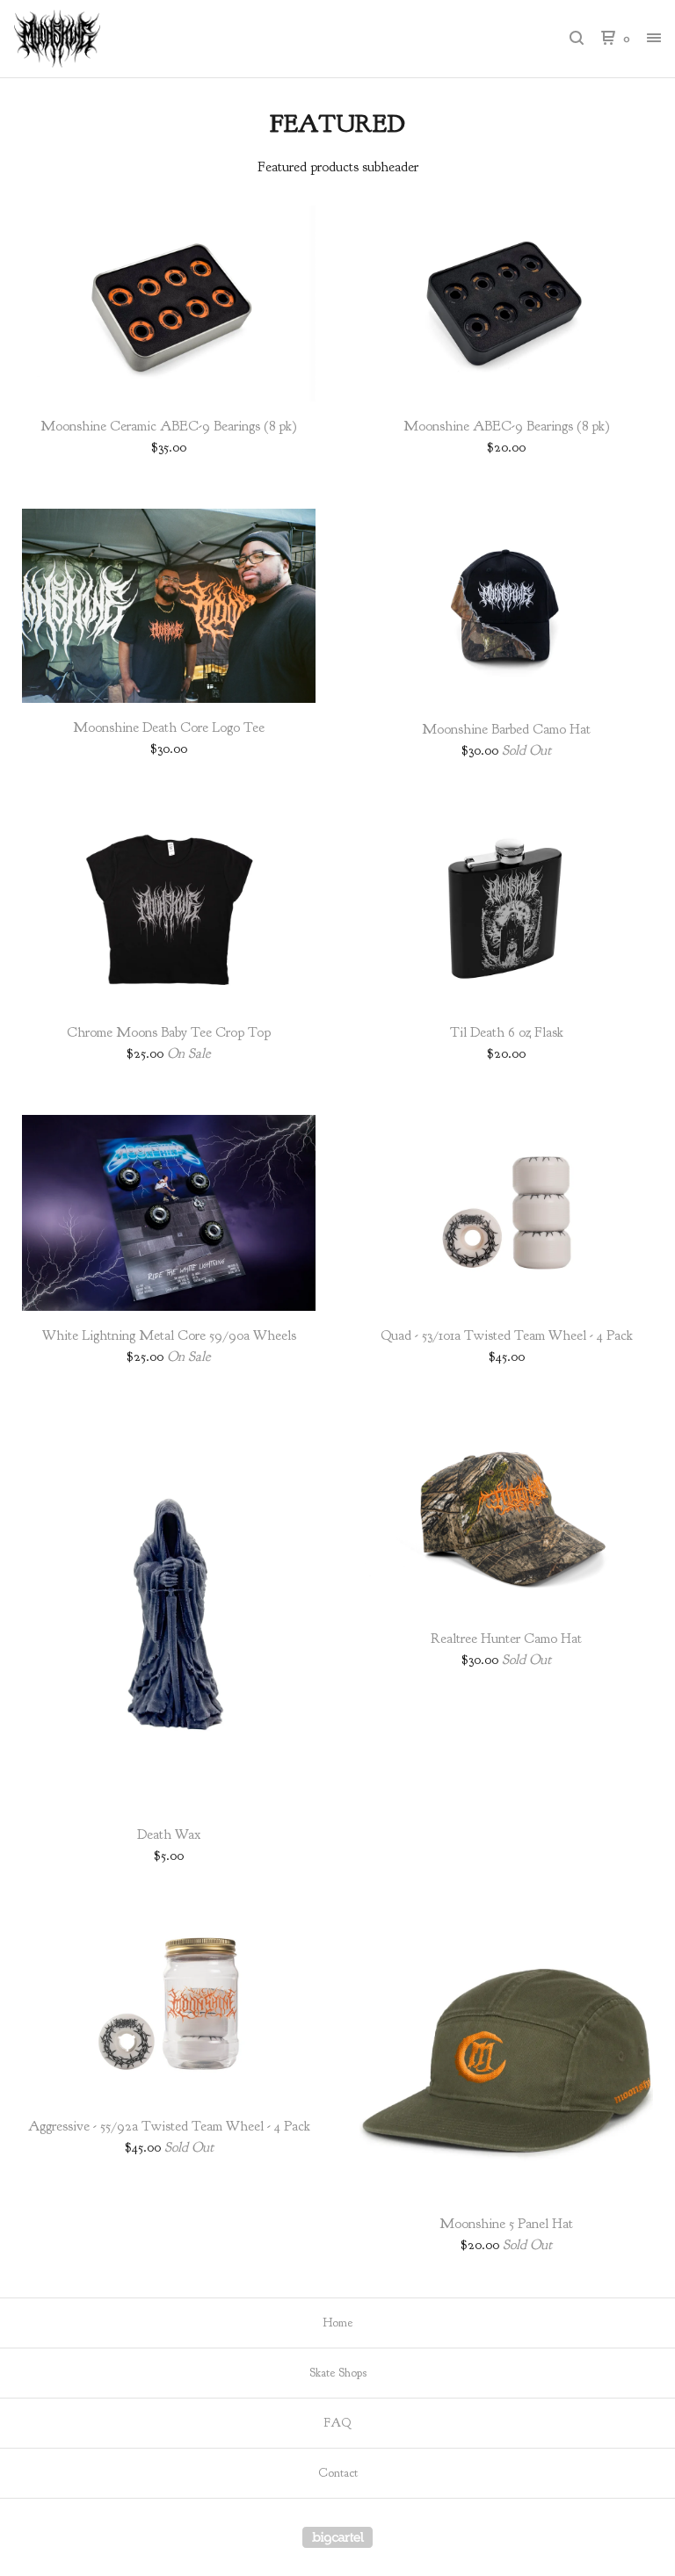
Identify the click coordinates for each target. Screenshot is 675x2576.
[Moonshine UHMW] (105, 39)
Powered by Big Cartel (337, 2537)
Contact (338, 2473)
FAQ (337, 2423)
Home (337, 2323)
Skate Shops (338, 2373)
